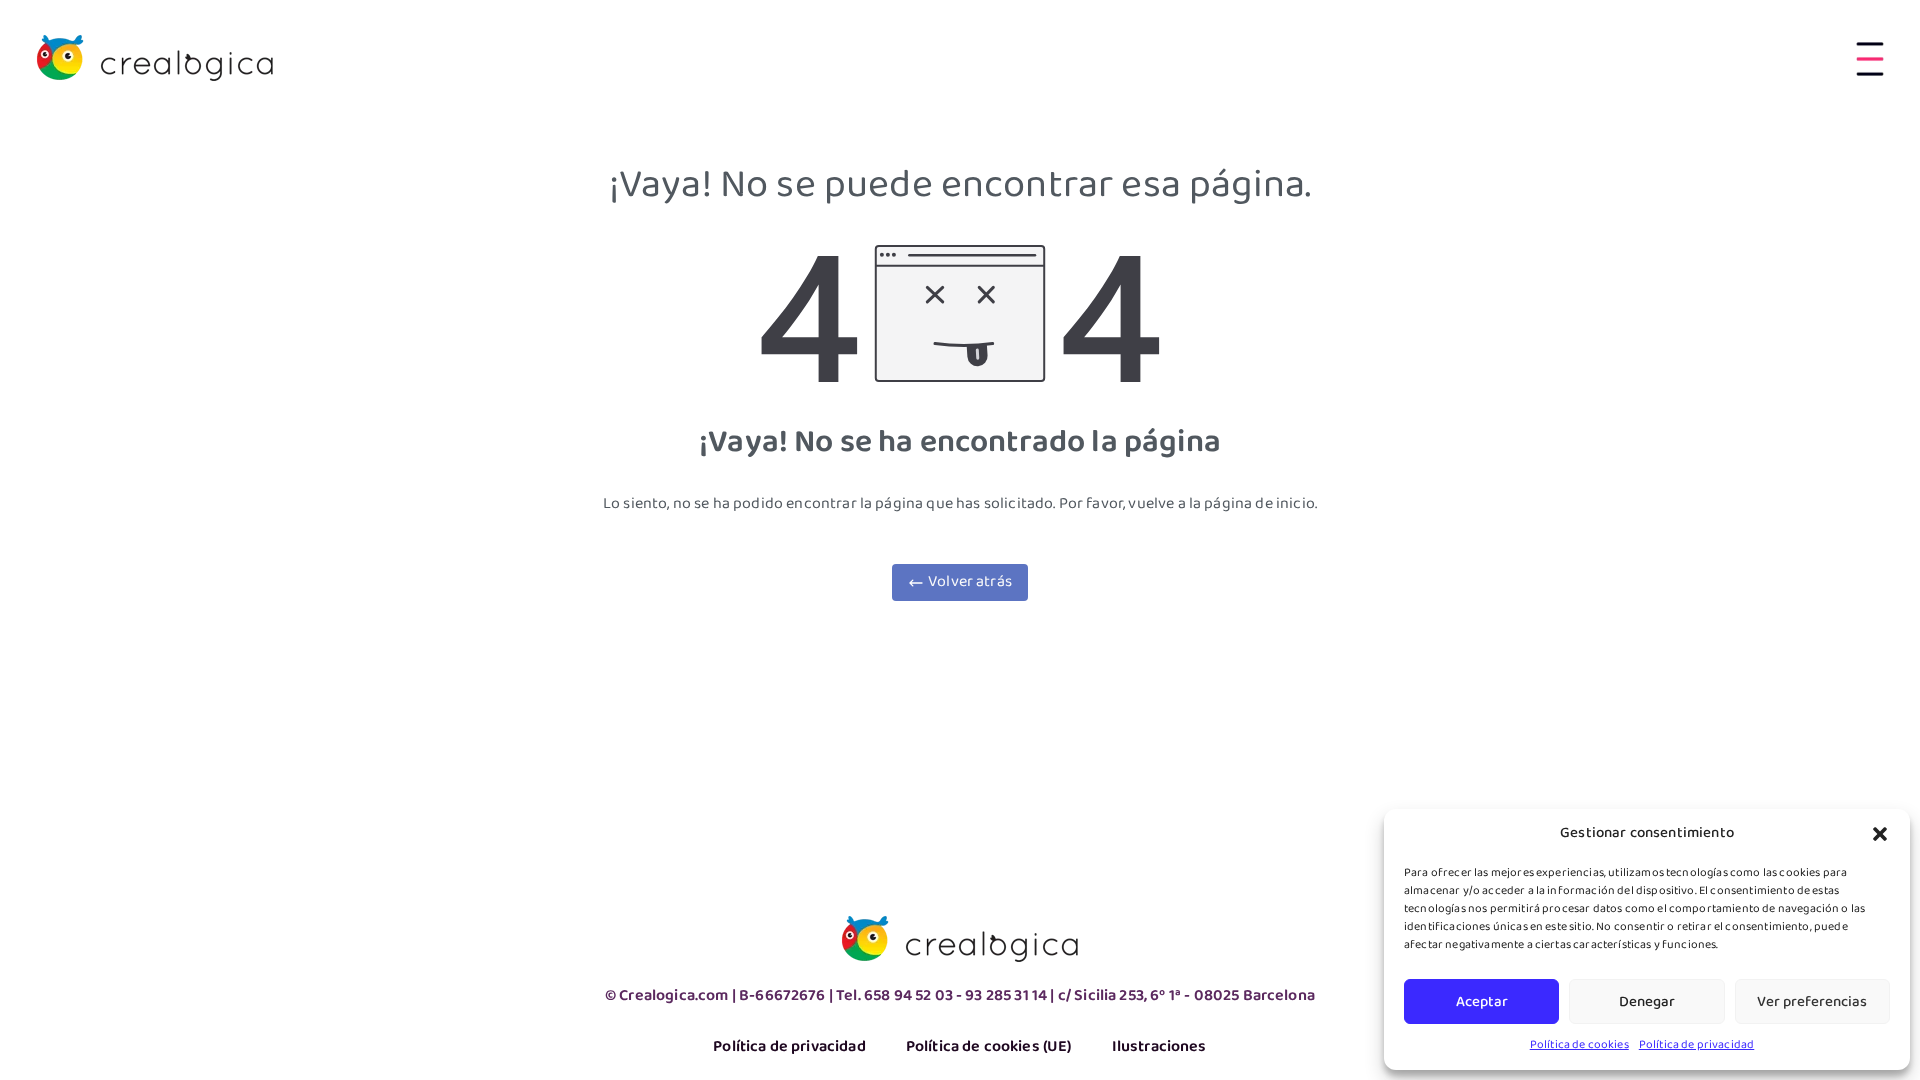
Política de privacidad (1697, 1045)
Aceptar (1482, 1002)
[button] (1880, 834)
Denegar (1647, 1002)
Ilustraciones (1159, 1047)
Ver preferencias (1812, 1002)
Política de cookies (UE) (989, 1047)
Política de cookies (1579, 1045)
